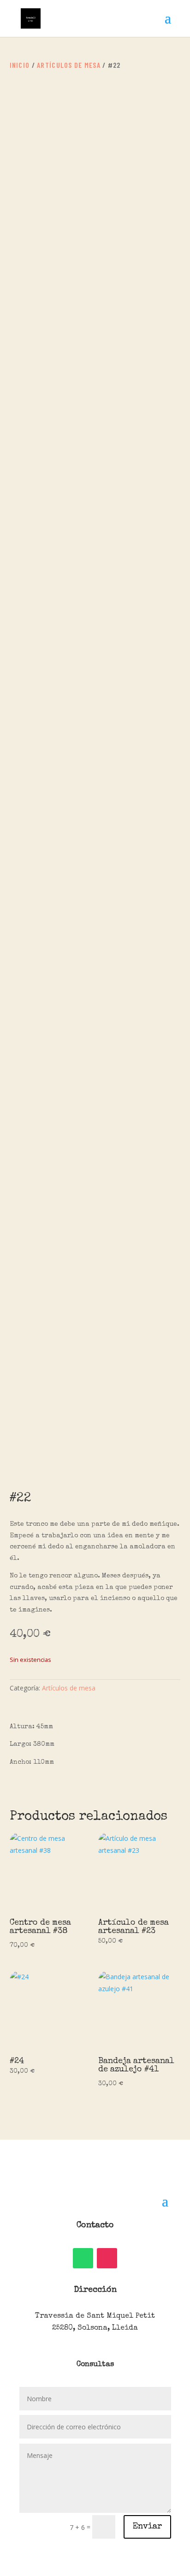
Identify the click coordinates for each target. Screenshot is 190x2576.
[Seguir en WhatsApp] (83, 2258)
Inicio (20, 65)
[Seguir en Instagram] (107, 2258)
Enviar (147, 2527)
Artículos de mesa (69, 65)
